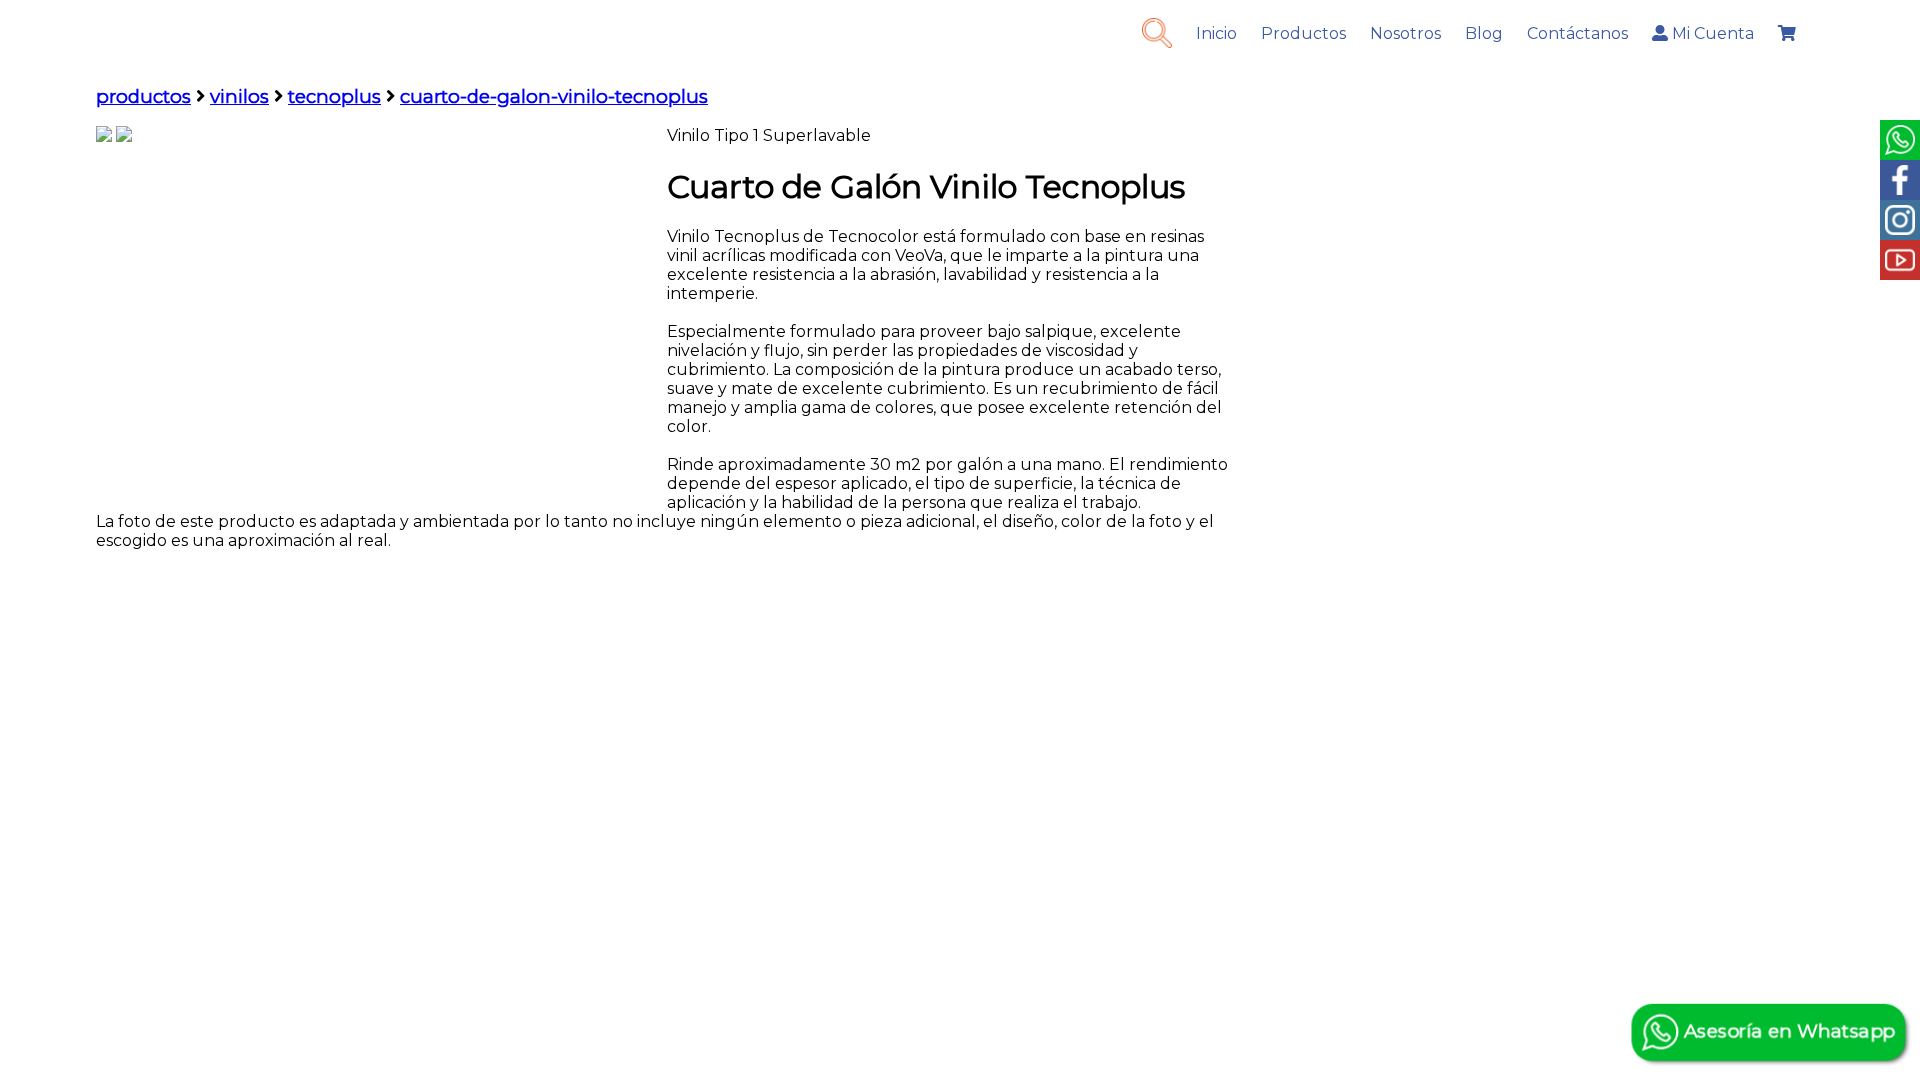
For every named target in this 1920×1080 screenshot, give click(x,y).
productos (143, 96)
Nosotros (1405, 33)
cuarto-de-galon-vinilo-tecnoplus (554, 96)
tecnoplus (334, 96)
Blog (1484, 33)
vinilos (239, 96)
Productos (1303, 33)
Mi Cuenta (1711, 33)
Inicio (1216, 33)
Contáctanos (1577, 33)
